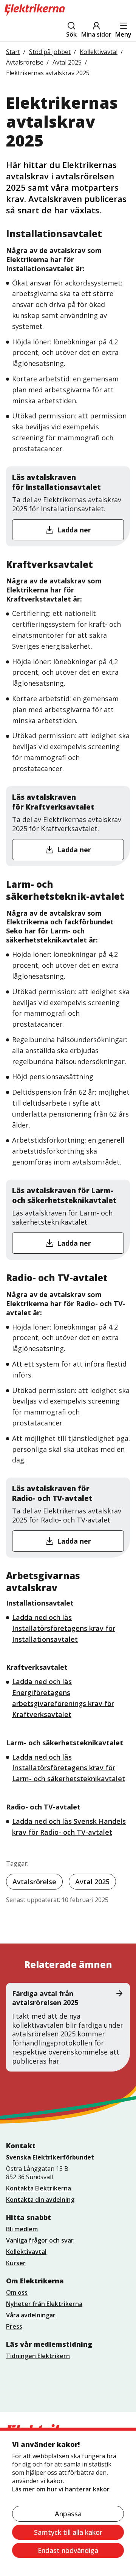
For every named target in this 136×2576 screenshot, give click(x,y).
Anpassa (68, 2514)
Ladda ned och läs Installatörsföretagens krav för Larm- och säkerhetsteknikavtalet (69, 1768)
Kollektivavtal (26, 2252)
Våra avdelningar (31, 2315)
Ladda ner (74, 530)
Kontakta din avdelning (40, 2200)
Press (14, 2326)
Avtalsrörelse (34, 1882)
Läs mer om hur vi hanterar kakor (61, 2489)
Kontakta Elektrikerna (39, 2188)
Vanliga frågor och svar (40, 2240)
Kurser (16, 2263)
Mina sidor (96, 34)
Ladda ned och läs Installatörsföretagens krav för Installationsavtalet (64, 1628)
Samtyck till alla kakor (68, 2532)
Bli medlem (22, 2229)
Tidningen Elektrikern (38, 2356)
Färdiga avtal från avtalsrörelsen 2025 (45, 1998)
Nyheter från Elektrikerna (44, 2304)
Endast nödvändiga (68, 2550)
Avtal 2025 (92, 1882)
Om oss (17, 2292)
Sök (71, 34)
